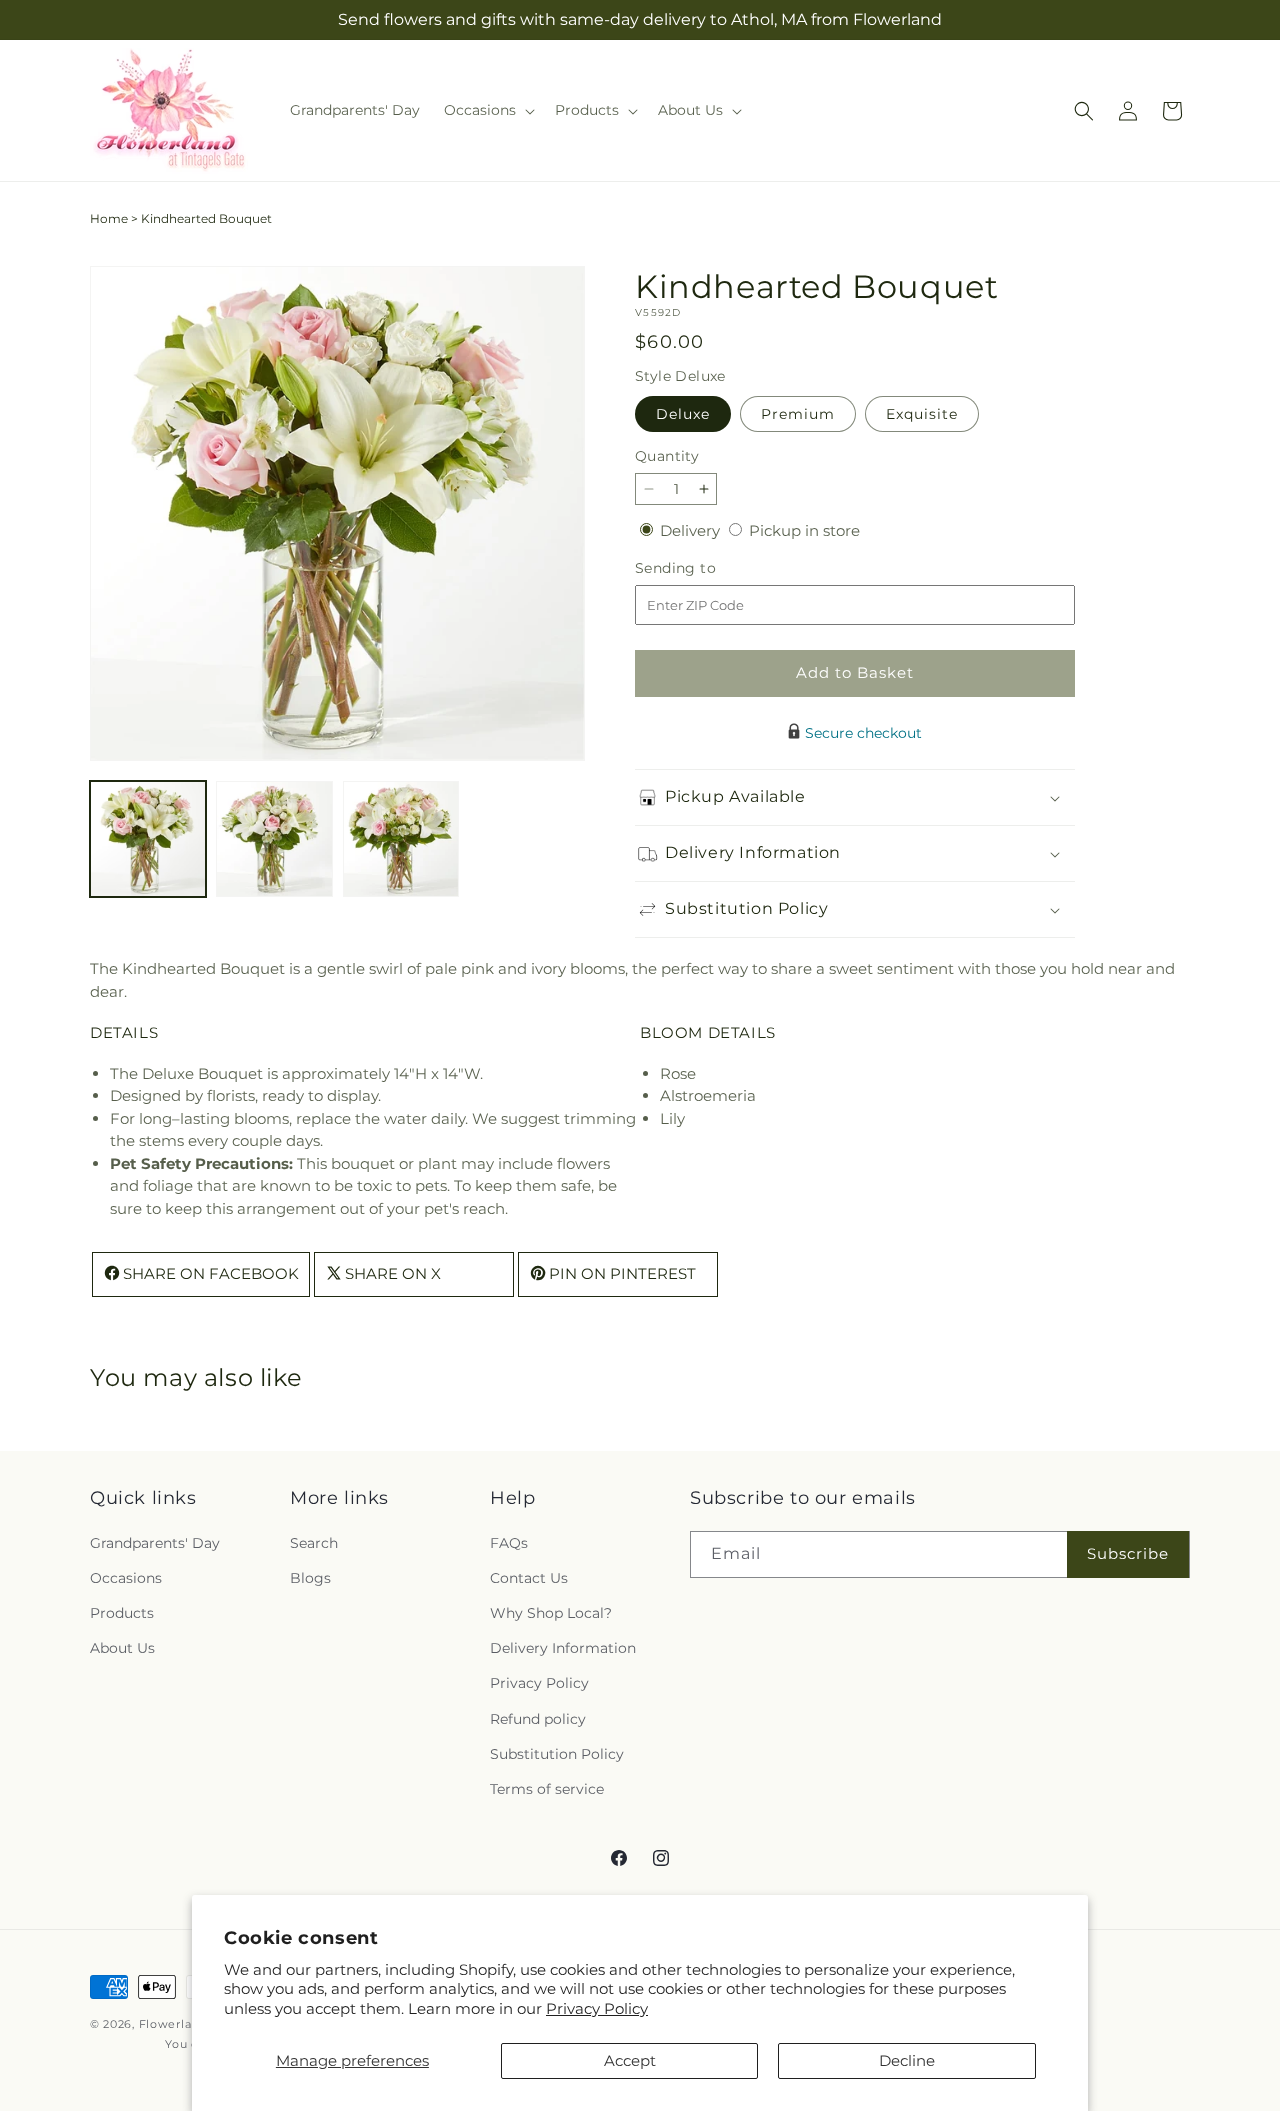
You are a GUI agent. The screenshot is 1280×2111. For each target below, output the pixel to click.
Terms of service (547, 1789)
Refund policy (538, 1718)
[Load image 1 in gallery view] (148, 839)
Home (109, 218)
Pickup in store (804, 530)
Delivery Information (563, 1648)
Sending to (705, 568)
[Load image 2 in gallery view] (274, 839)
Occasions (126, 1578)
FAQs (509, 1542)
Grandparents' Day (155, 1542)
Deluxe (683, 414)
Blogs (310, 1578)
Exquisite (922, 414)
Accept (630, 2060)
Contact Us (529, 1578)
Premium (798, 414)
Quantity (667, 456)
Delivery (692, 530)
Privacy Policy (597, 2008)
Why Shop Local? (551, 1613)
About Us (122, 1648)
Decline (907, 2060)
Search (314, 1542)
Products (122, 1613)
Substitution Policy (557, 1753)
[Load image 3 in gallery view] (401, 839)
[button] (487, 110)
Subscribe (1128, 1553)
